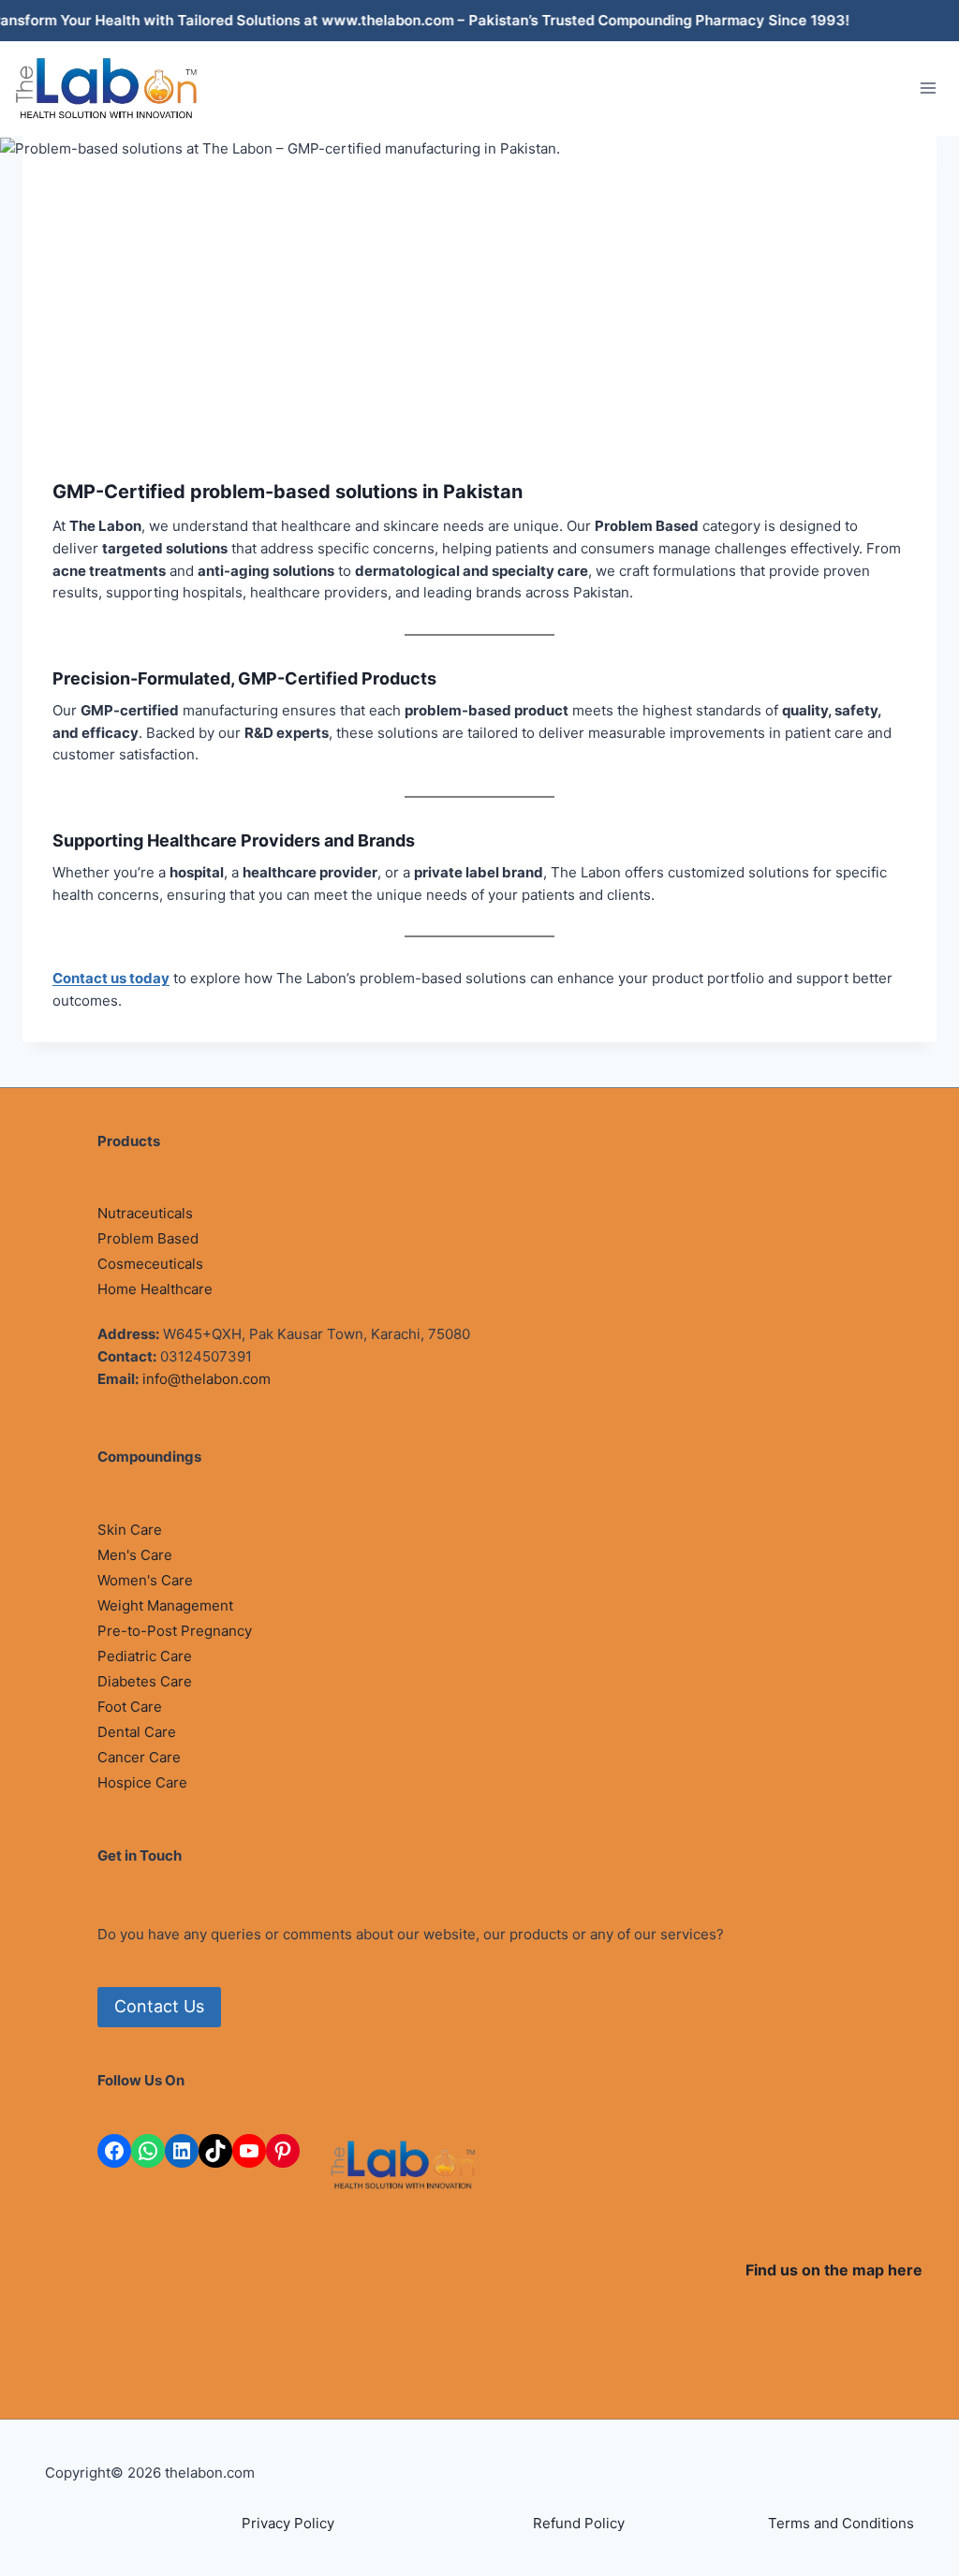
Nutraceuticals (145, 1213)
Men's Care (135, 1555)
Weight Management (165, 1605)
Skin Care (130, 1530)
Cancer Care (139, 1757)
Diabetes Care (145, 1681)
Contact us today (111, 978)
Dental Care (137, 1732)
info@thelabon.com (207, 1379)
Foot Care (130, 1707)
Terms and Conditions (841, 2523)
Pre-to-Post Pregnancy (175, 1631)
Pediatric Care (145, 1656)
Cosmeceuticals (150, 1264)
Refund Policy (579, 2523)
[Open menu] (928, 88)
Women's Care (145, 1580)
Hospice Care (142, 1782)
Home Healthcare (155, 1289)
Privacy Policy (288, 2523)
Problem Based (148, 1238)
